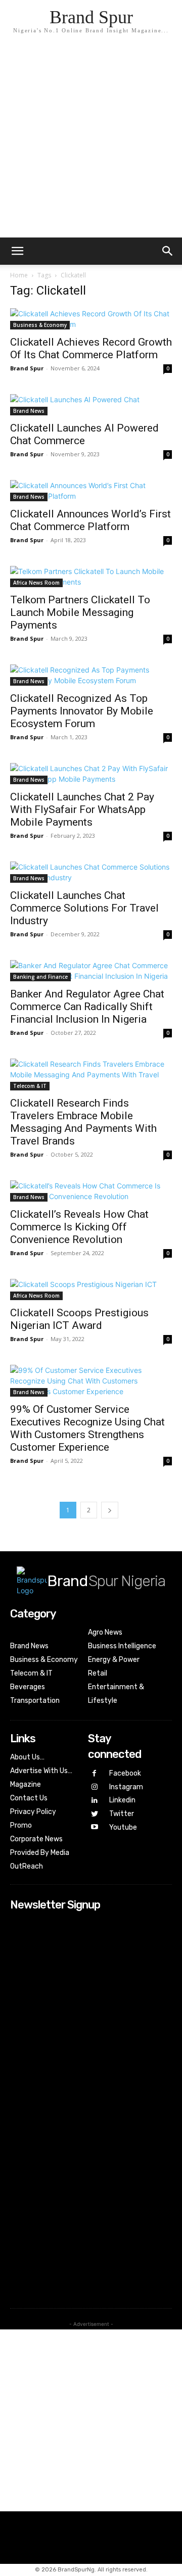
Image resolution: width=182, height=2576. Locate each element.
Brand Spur (27, 368)
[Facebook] (95, 1774)
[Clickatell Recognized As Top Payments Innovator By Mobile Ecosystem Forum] (91, 675)
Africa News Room (36, 583)
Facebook (125, 1773)
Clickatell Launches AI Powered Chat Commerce (84, 434)
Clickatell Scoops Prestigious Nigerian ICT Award (79, 1319)
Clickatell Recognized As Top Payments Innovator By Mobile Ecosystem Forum (82, 711)
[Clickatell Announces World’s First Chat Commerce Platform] (91, 491)
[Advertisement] (91, 141)
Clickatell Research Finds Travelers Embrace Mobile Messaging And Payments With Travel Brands (83, 1122)
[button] (168, 251)
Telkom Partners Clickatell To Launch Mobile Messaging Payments (80, 612)
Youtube (123, 1827)
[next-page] (110, 1510)
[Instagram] (95, 1787)
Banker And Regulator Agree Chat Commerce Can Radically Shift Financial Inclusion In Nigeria (87, 1007)
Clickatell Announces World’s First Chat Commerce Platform (90, 520)
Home (19, 275)
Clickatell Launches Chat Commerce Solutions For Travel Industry (84, 908)
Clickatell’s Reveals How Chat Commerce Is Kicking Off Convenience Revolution (79, 1227)
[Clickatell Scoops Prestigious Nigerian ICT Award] (91, 1290)
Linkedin (122, 1800)
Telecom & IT (30, 1086)
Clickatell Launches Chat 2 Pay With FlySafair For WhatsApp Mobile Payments (82, 809)
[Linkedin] (95, 1801)
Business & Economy (40, 325)
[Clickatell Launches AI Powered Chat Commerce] (91, 405)
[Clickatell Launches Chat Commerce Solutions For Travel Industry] (91, 872)
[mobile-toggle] (17, 251)
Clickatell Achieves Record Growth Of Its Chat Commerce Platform (91, 348)
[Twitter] (95, 1814)
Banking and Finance (40, 977)
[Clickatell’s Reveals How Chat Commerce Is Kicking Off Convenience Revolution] (91, 1191)
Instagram (126, 1787)
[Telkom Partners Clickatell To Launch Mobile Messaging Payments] (91, 577)
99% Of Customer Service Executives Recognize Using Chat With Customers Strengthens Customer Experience (87, 1428)
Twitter (122, 1814)
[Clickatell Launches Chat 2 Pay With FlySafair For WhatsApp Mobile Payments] (91, 774)
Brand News (29, 411)
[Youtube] (95, 1827)
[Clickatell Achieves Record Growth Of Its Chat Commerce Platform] (91, 319)
